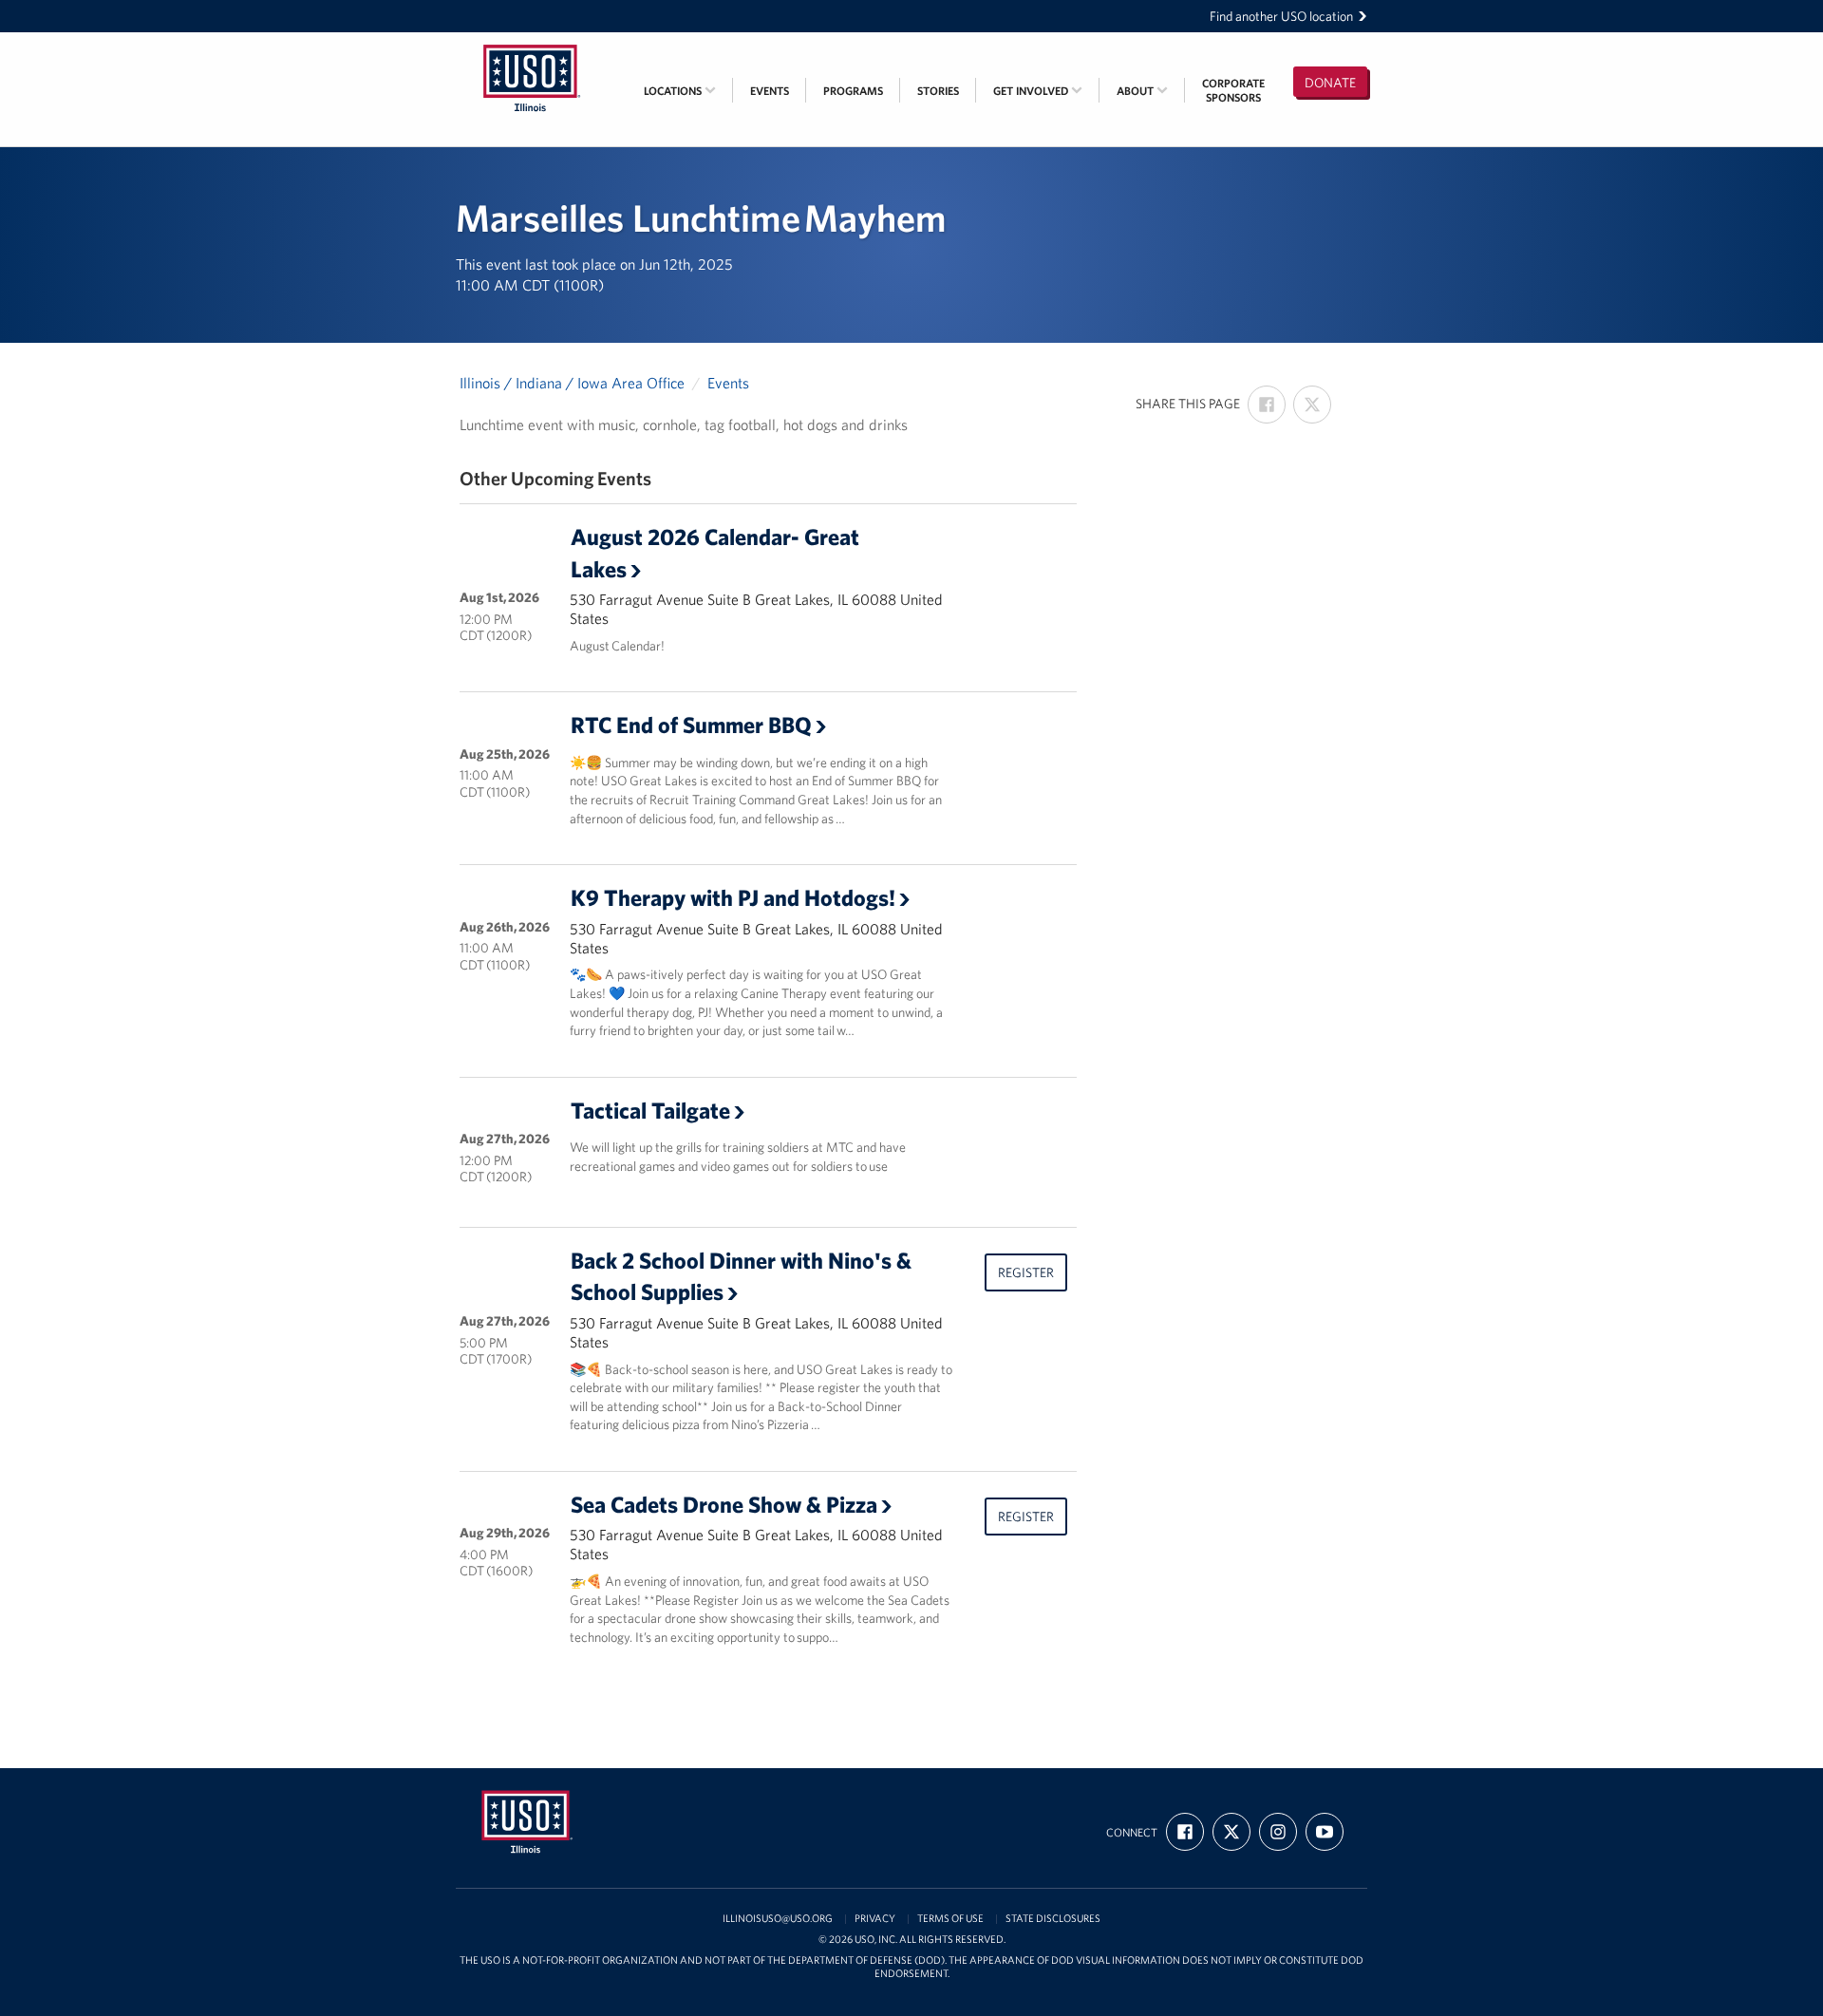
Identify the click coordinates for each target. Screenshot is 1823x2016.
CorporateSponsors (1233, 90)
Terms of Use (950, 1919)
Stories (938, 91)
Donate (1330, 83)
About (1137, 91)
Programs (853, 91)
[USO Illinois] (532, 45)
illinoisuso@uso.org (778, 1919)
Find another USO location (1281, 16)
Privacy (875, 1919)
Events (770, 91)
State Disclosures (1053, 1919)
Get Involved (1032, 91)
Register (1026, 1272)
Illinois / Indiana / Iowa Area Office (572, 383)
